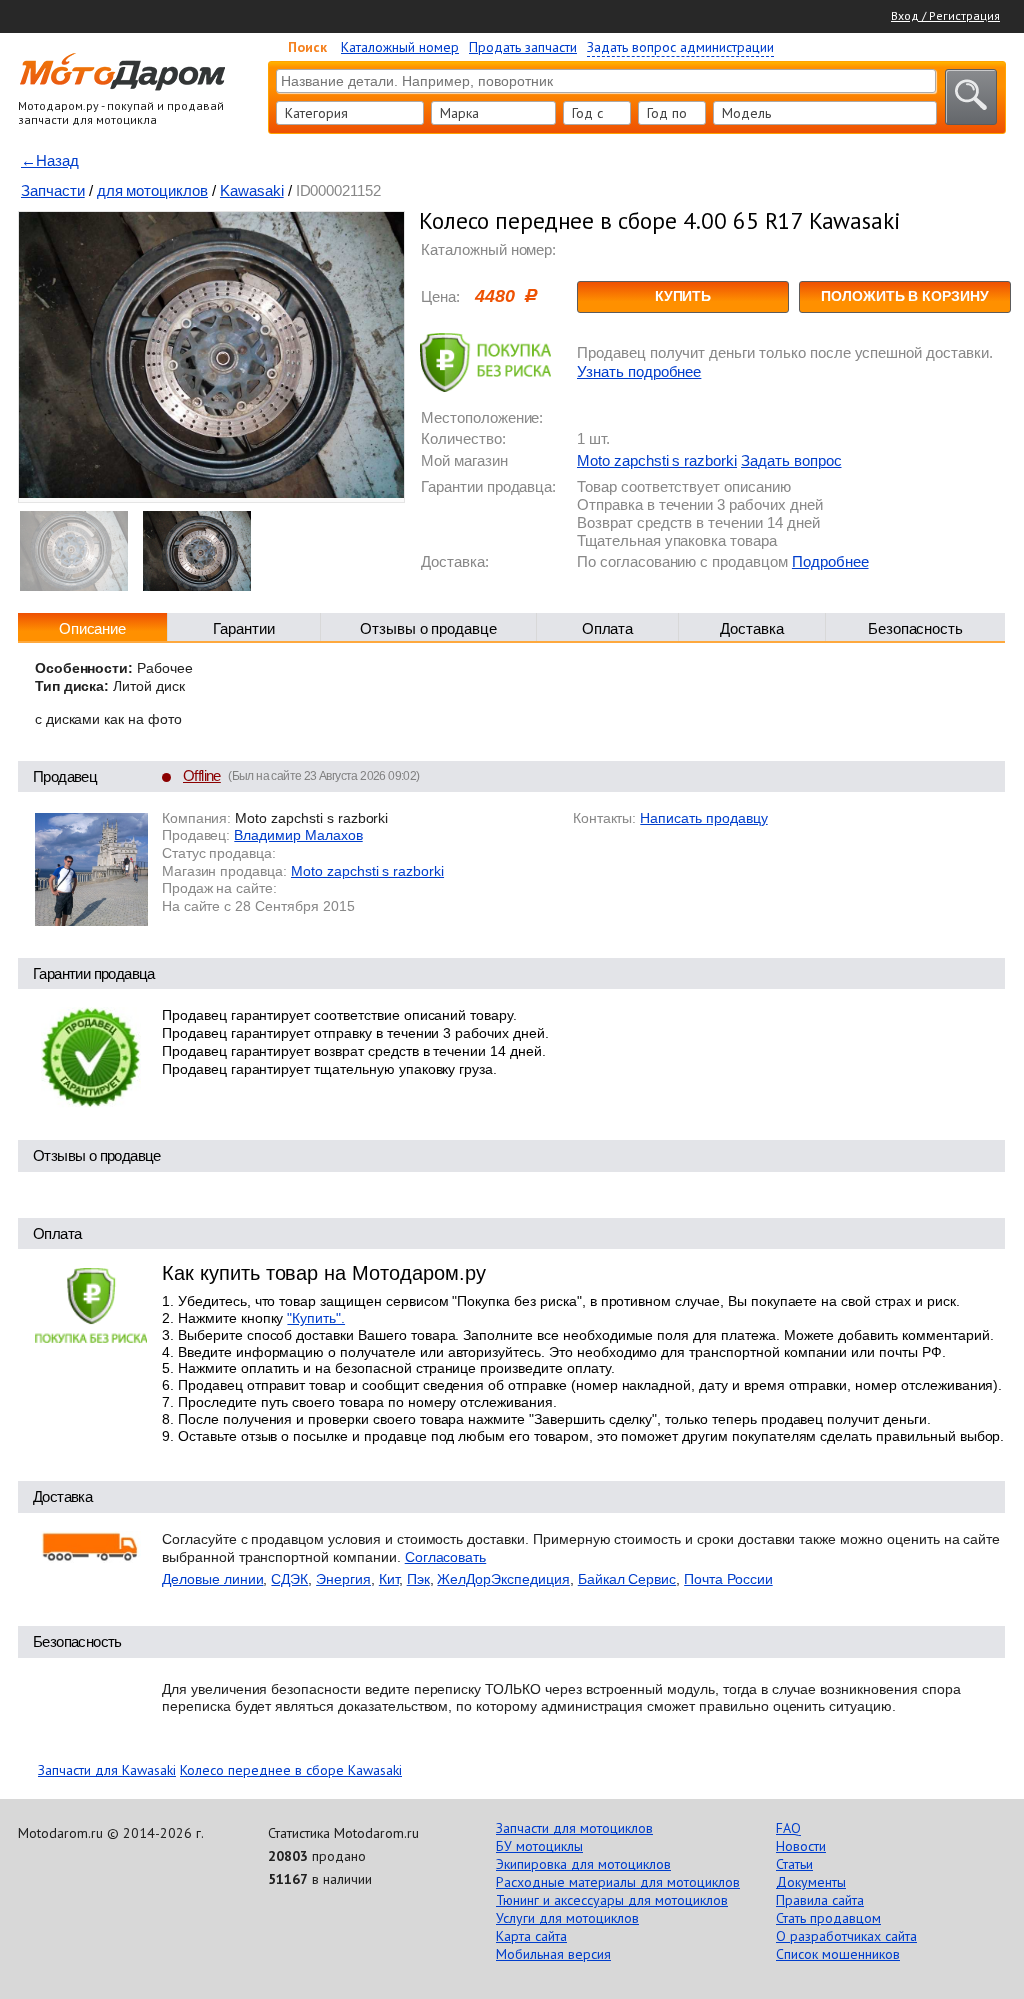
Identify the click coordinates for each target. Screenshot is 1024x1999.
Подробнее (830, 561)
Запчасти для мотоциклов (574, 1828)
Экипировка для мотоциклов (583, 1864)
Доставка (752, 628)
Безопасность (916, 628)
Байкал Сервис (627, 1579)
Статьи (794, 1864)
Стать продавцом (828, 1918)
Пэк (418, 1579)
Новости (801, 1846)
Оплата (608, 628)
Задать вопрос (791, 460)
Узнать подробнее (639, 371)
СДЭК (289, 1579)
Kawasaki (252, 190)
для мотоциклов (152, 190)
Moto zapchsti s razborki (657, 460)
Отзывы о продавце (428, 628)
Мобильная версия (553, 1954)
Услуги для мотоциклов (567, 1918)
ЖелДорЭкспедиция (503, 1579)
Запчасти (53, 190)
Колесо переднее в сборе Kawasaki (291, 1770)
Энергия (343, 1579)
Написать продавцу (703, 818)
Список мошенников (838, 1954)
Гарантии (244, 628)
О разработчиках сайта (846, 1936)
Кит (389, 1579)
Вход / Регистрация (945, 15)
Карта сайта (531, 1936)
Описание (93, 628)
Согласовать (446, 1557)
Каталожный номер (400, 47)
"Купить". (316, 1318)
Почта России (728, 1579)
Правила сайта (820, 1900)
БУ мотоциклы (539, 1846)
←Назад (50, 160)
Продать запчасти (523, 47)
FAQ (788, 1828)
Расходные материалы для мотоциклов (618, 1882)
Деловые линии (212, 1579)
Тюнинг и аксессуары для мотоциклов (612, 1900)
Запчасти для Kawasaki (107, 1770)
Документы (811, 1882)
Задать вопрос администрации (680, 47)
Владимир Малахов (298, 835)
